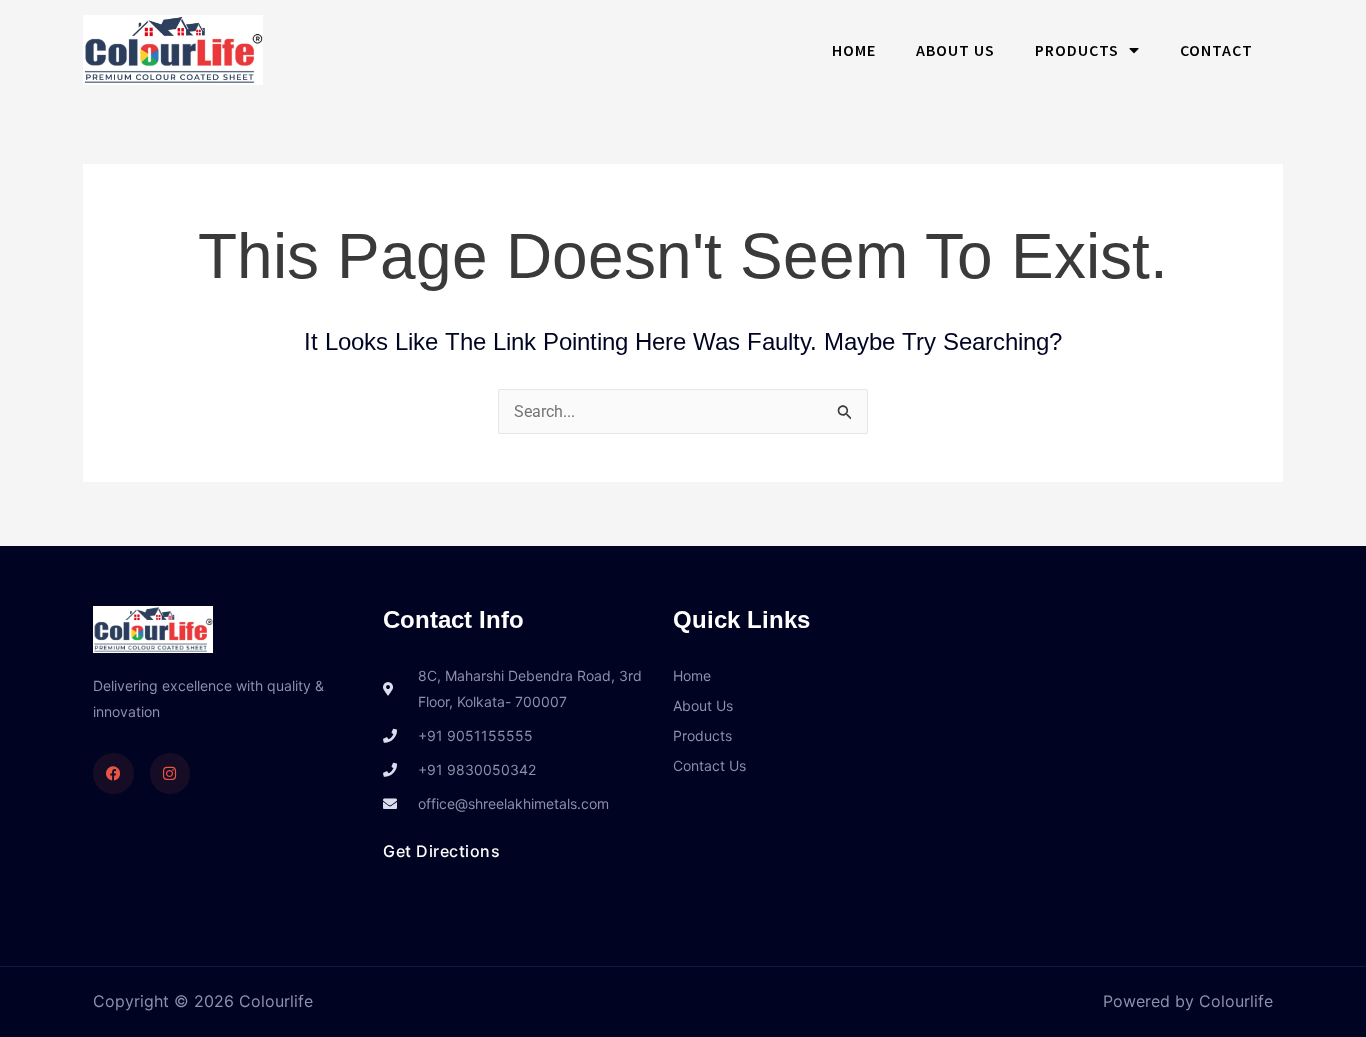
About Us (955, 50)
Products (1077, 50)
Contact (1216, 50)
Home (854, 50)
